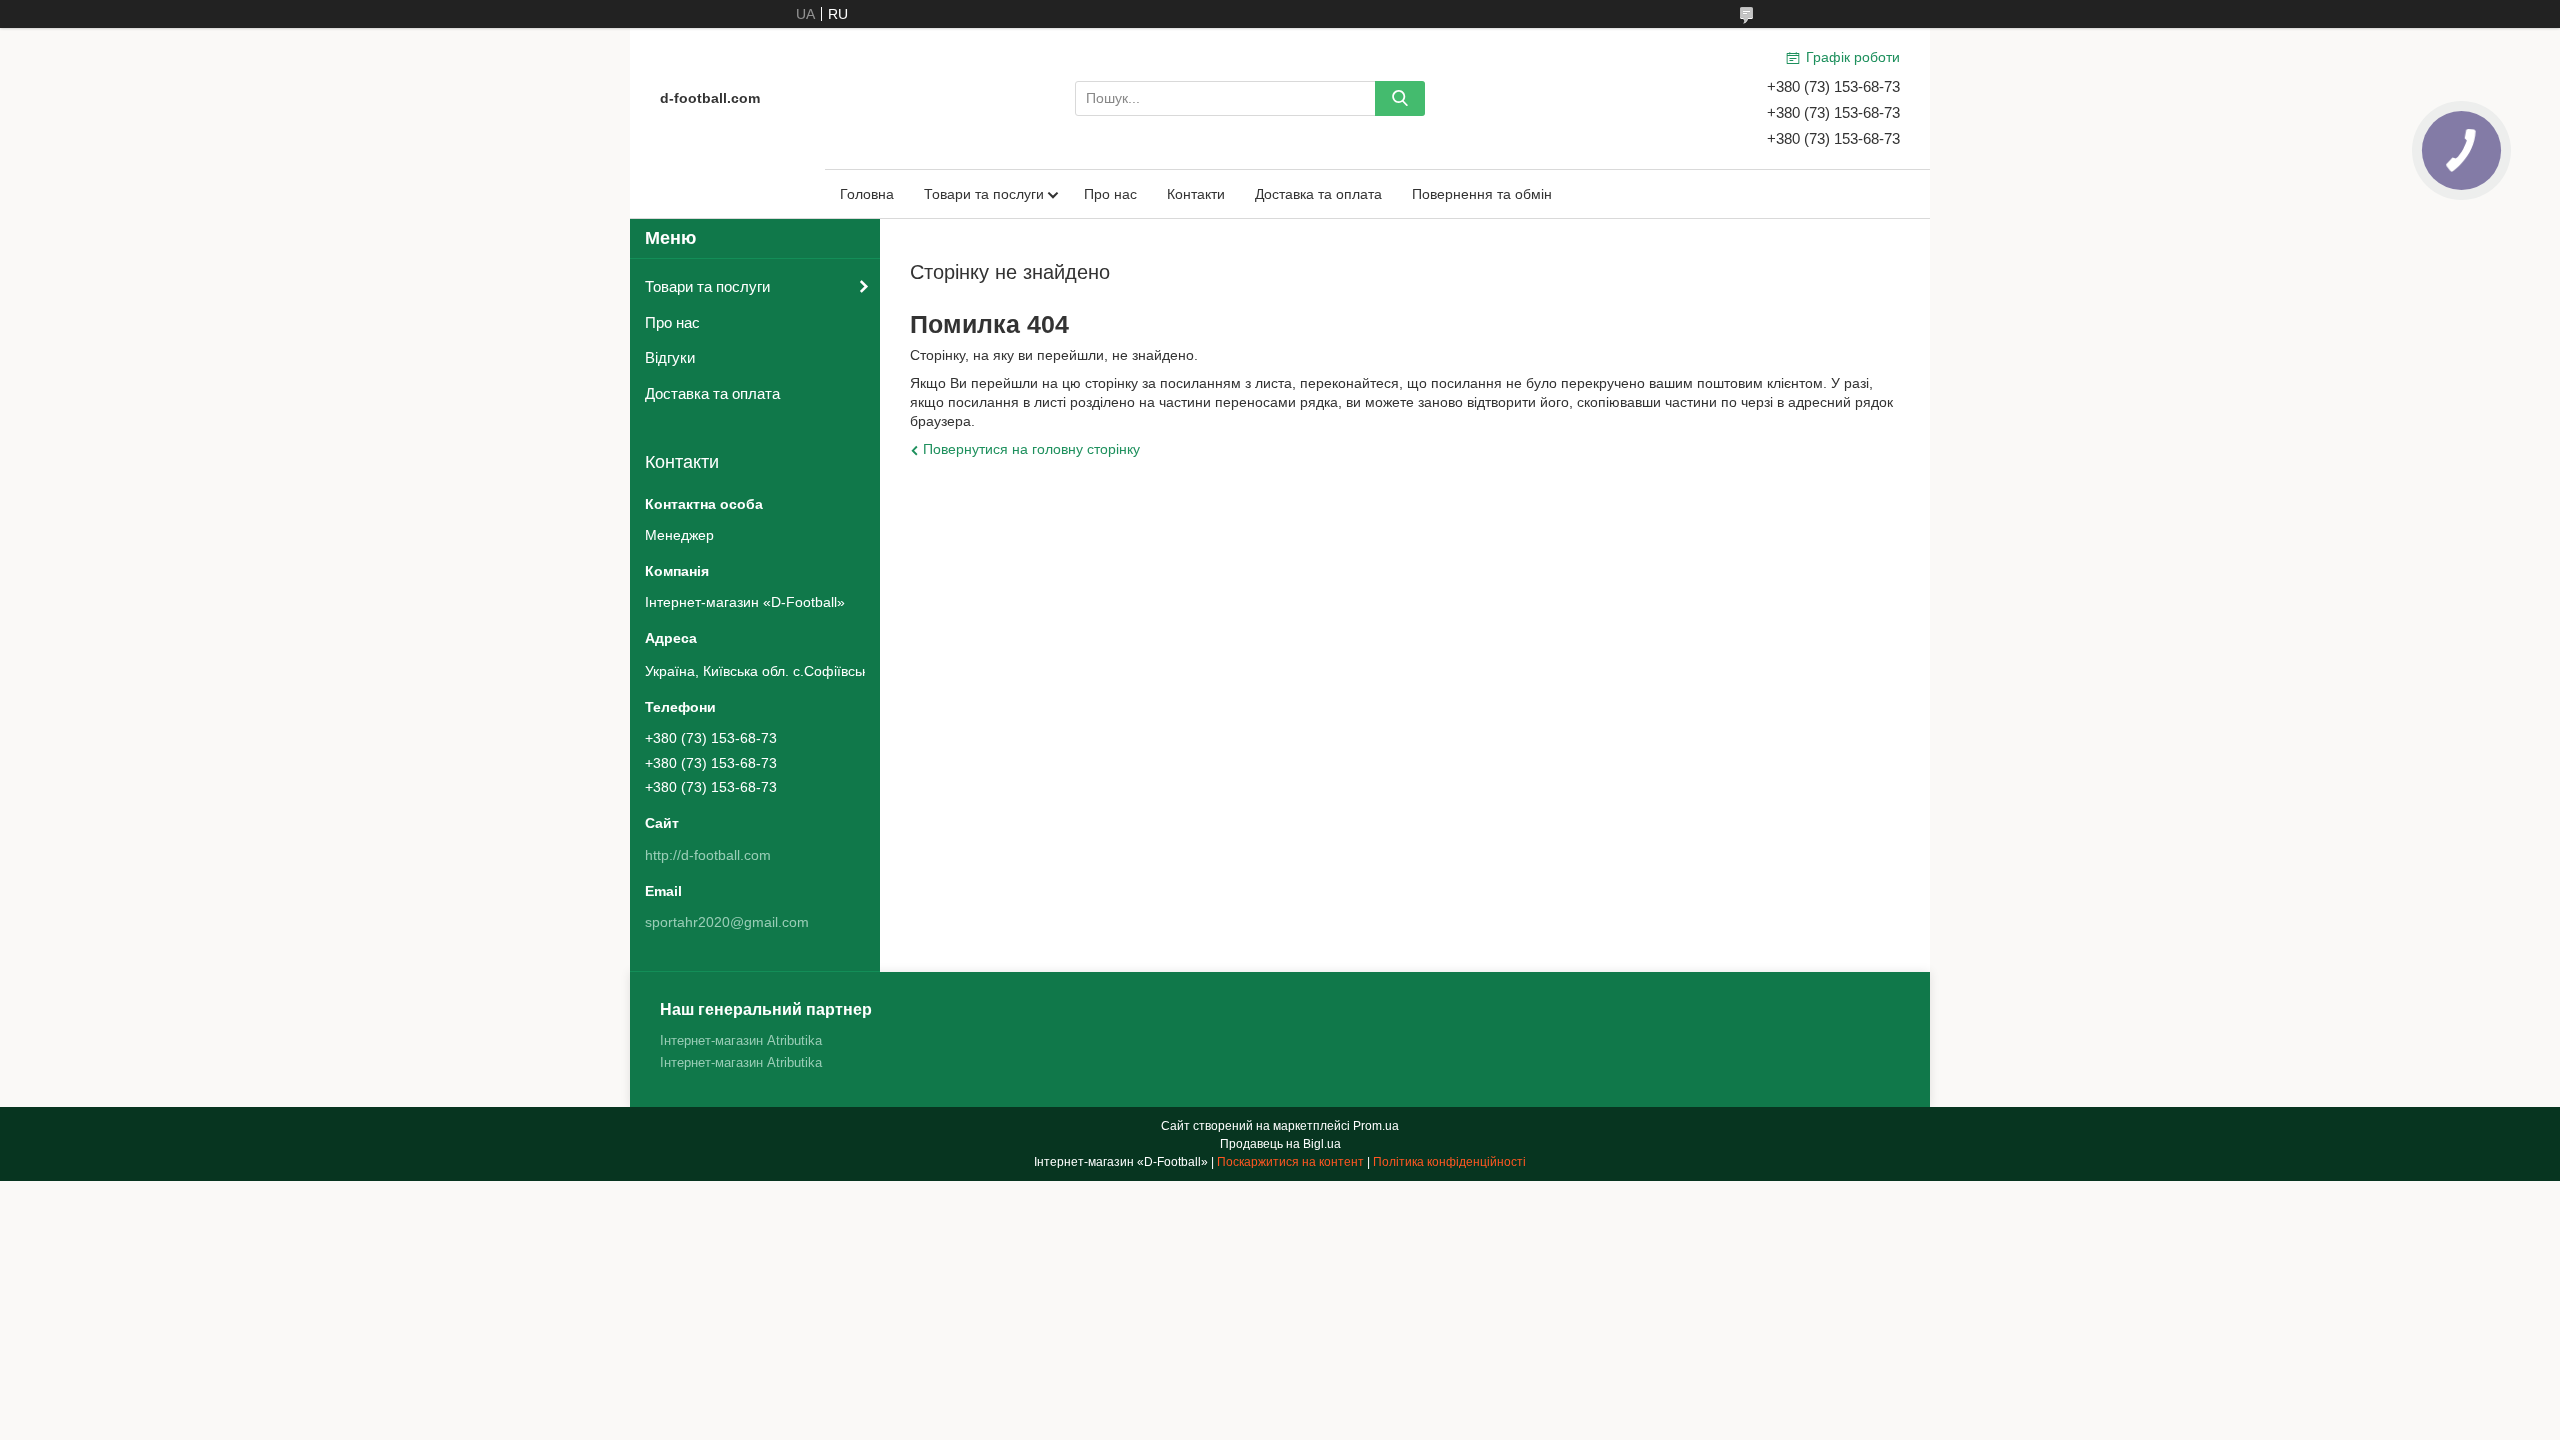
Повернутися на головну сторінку (1031, 449)
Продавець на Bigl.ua (1280, 1144)
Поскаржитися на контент (1290, 1162)
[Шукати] (1400, 98)
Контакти (1196, 194)
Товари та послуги (984, 194)
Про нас (1110, 194)
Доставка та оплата (1318, 194)
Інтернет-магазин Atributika (741, 1040)
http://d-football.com (708, 855)
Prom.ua (1376, 1126)
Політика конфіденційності (1449, 1162)
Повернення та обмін (1482, 194)
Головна (867, 194)
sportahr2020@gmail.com (727, 922)
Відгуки (670, 357)
